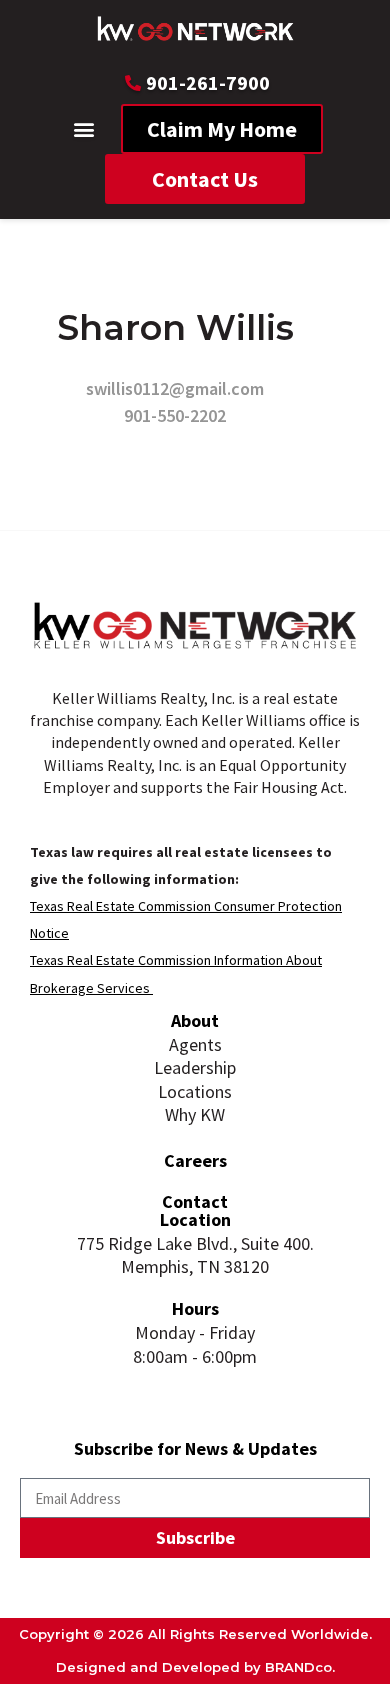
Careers (195, 1160)
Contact (195, 1201)
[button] (84, 129)
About (195, 1020)
